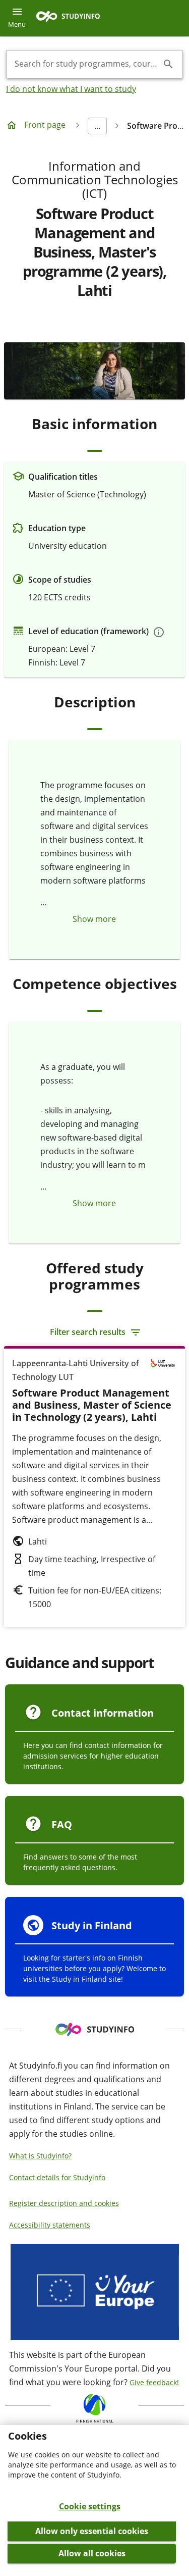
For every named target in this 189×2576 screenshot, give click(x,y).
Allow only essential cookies (92, 2531)
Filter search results (88, 1332)
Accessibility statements (50, 2225)
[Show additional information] (159, 632)
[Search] (168, 64)
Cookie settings (90, 2506)
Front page (45, 125)
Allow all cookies (92, 2553)
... (97, 126)
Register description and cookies (64, 2203)
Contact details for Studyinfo (57, 2177)
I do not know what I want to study (71, 89)
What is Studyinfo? (40, 2156)
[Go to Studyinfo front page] (73, 18)
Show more (94, 919)
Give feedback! (154, 2382)
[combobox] (86, 64)
